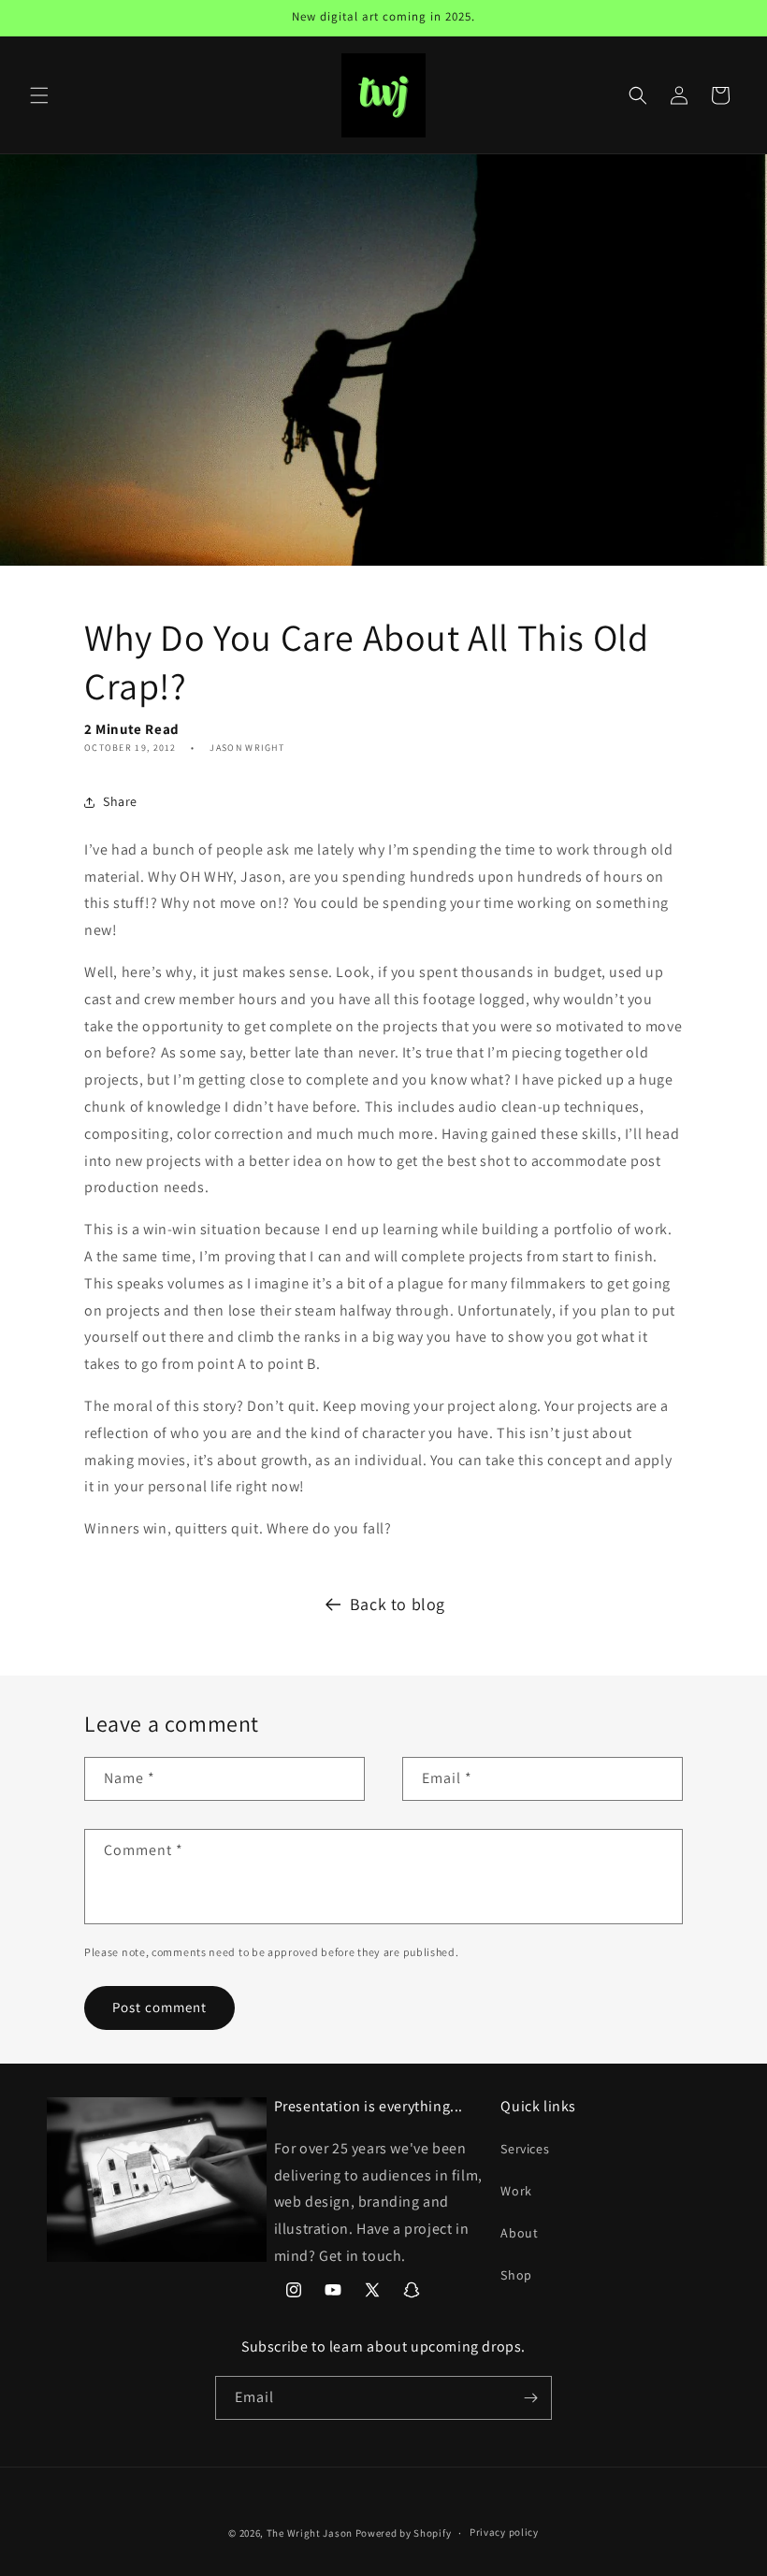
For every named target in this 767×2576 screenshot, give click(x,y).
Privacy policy (504, 2532)
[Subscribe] (530, 2398)
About (519, 2233)
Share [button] (120, 801)
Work (516, 2191)
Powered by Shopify (404, 2533)
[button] (39, 95)
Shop (516, 2275)
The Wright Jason (310, 2533)
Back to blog (398, 1604)
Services (525, 2149)
